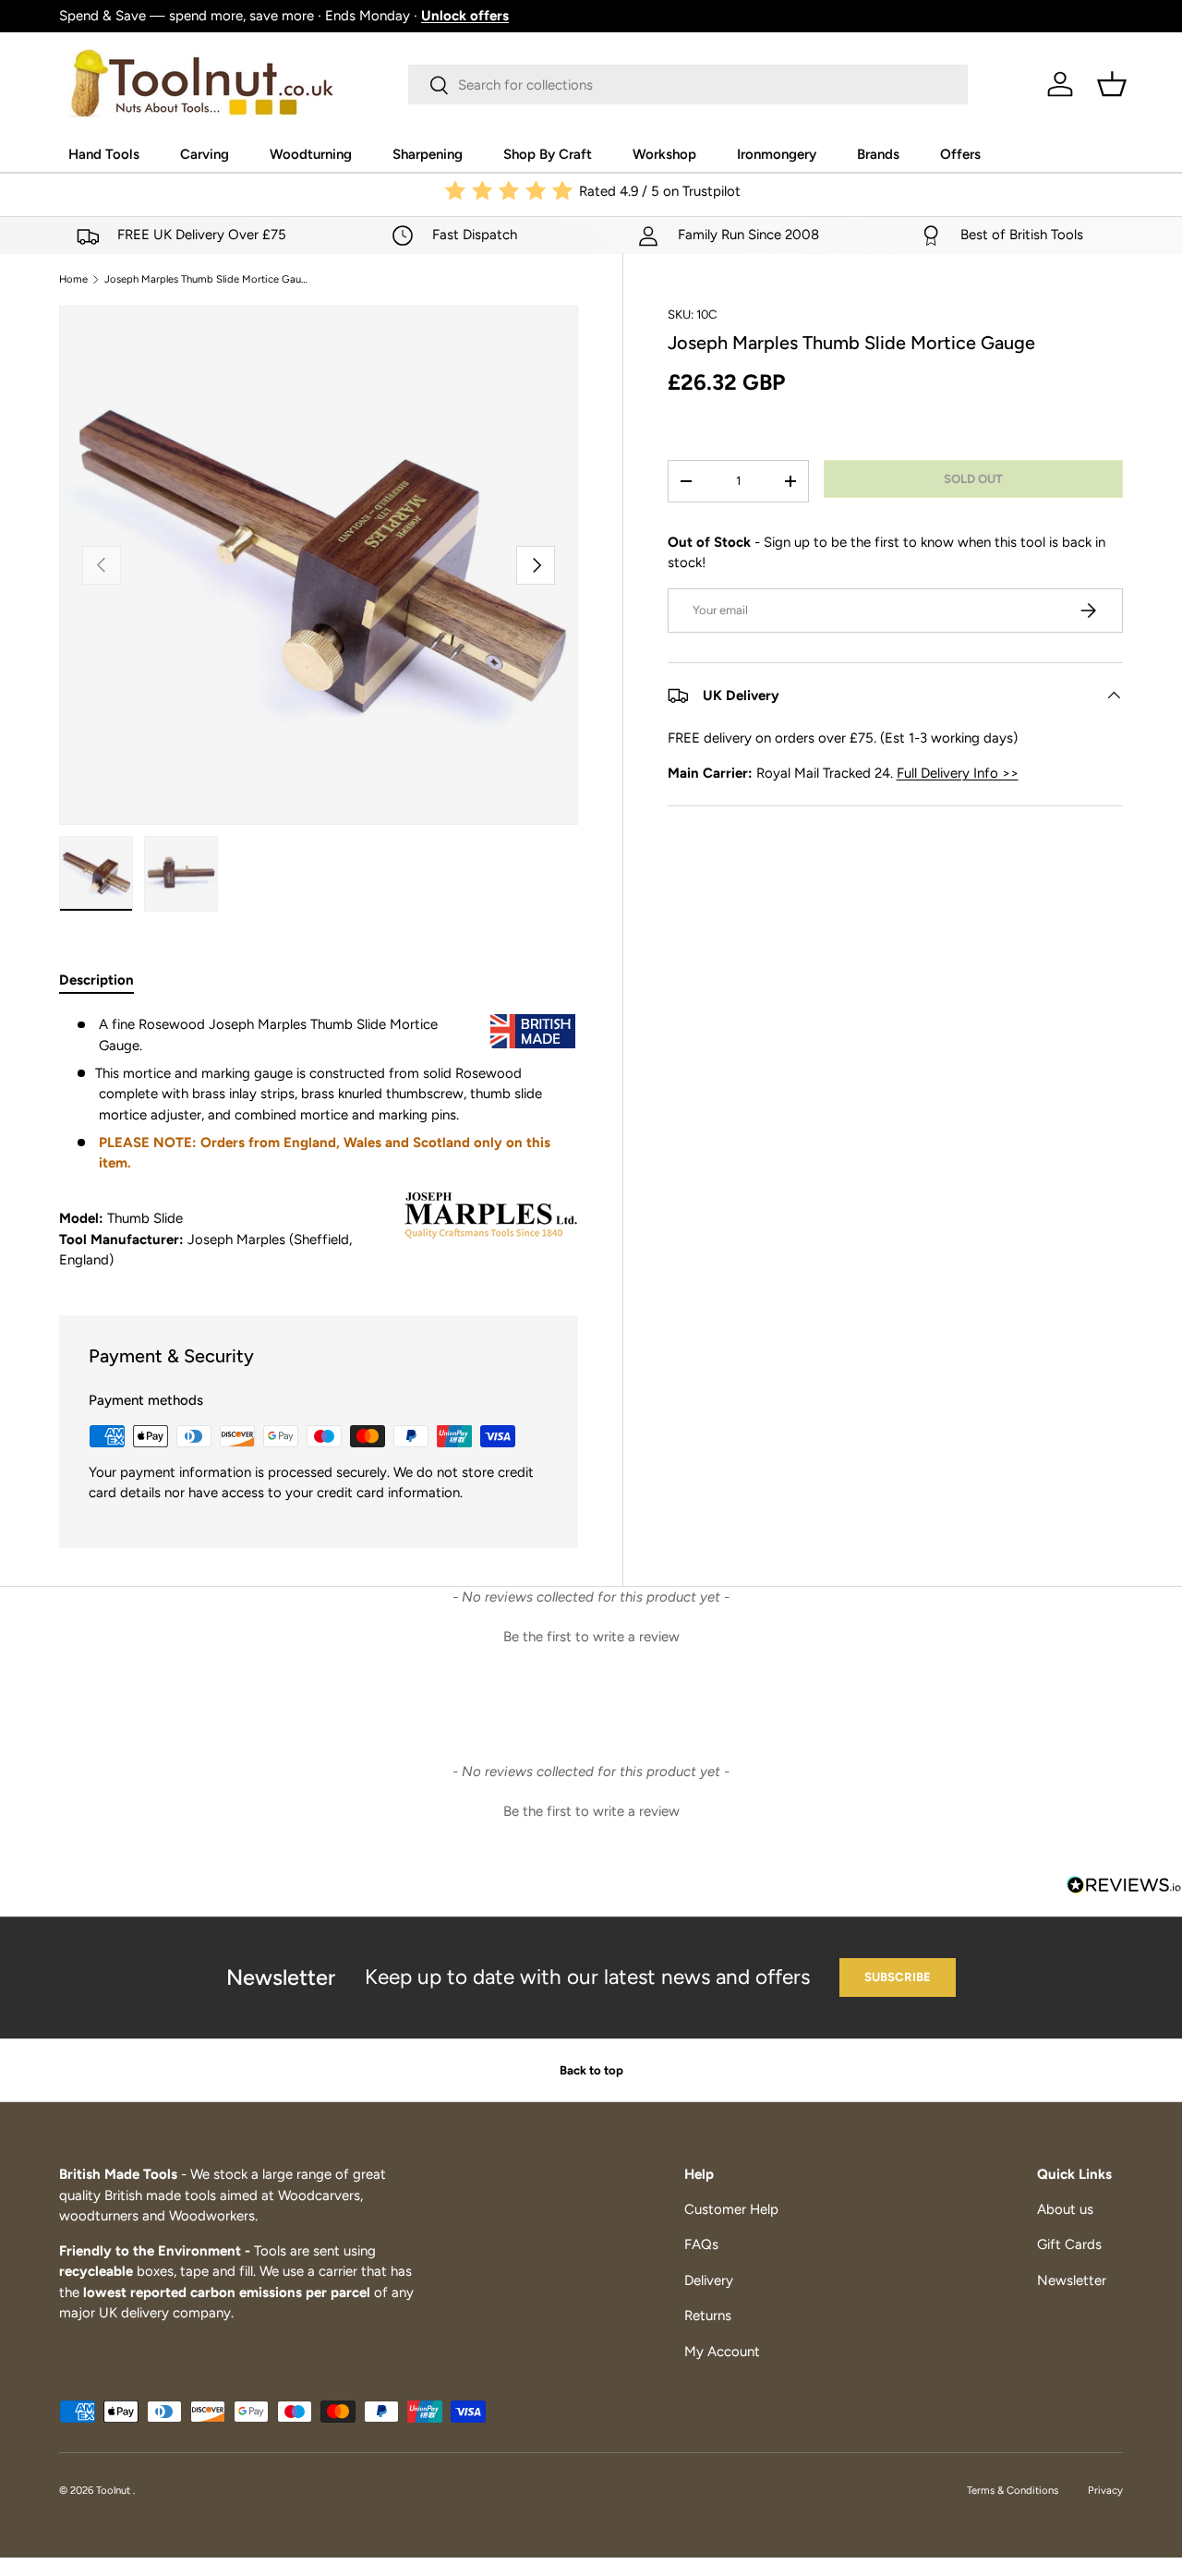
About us (1065, 2209)
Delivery (709, 2280)
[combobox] (688, 85)
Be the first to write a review (591, 1637)
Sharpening (428, 154)
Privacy (1105, 2490)
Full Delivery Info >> (958, 773)
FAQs (701, 2244)
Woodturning (311, 154)
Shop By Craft (548, 154)
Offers (960, 154)
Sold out (973, 478)
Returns (708, 2316)
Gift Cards (1069, 2244)
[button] (1112, 84)
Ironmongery (777, 154)
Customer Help (731, 2209)
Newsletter (1072, 2280)
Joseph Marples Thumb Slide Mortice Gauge (208, 279)
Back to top (591, 2070)
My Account (722, 2352)
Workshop (664, 154)
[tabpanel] (319, 1143)
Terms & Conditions (1013, 2490)
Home (73, 279)
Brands (878, 154)
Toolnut (115, 2490)
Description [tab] (96, 980)
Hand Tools (104, 154)
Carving (205, 154)
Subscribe (898, 1977)
